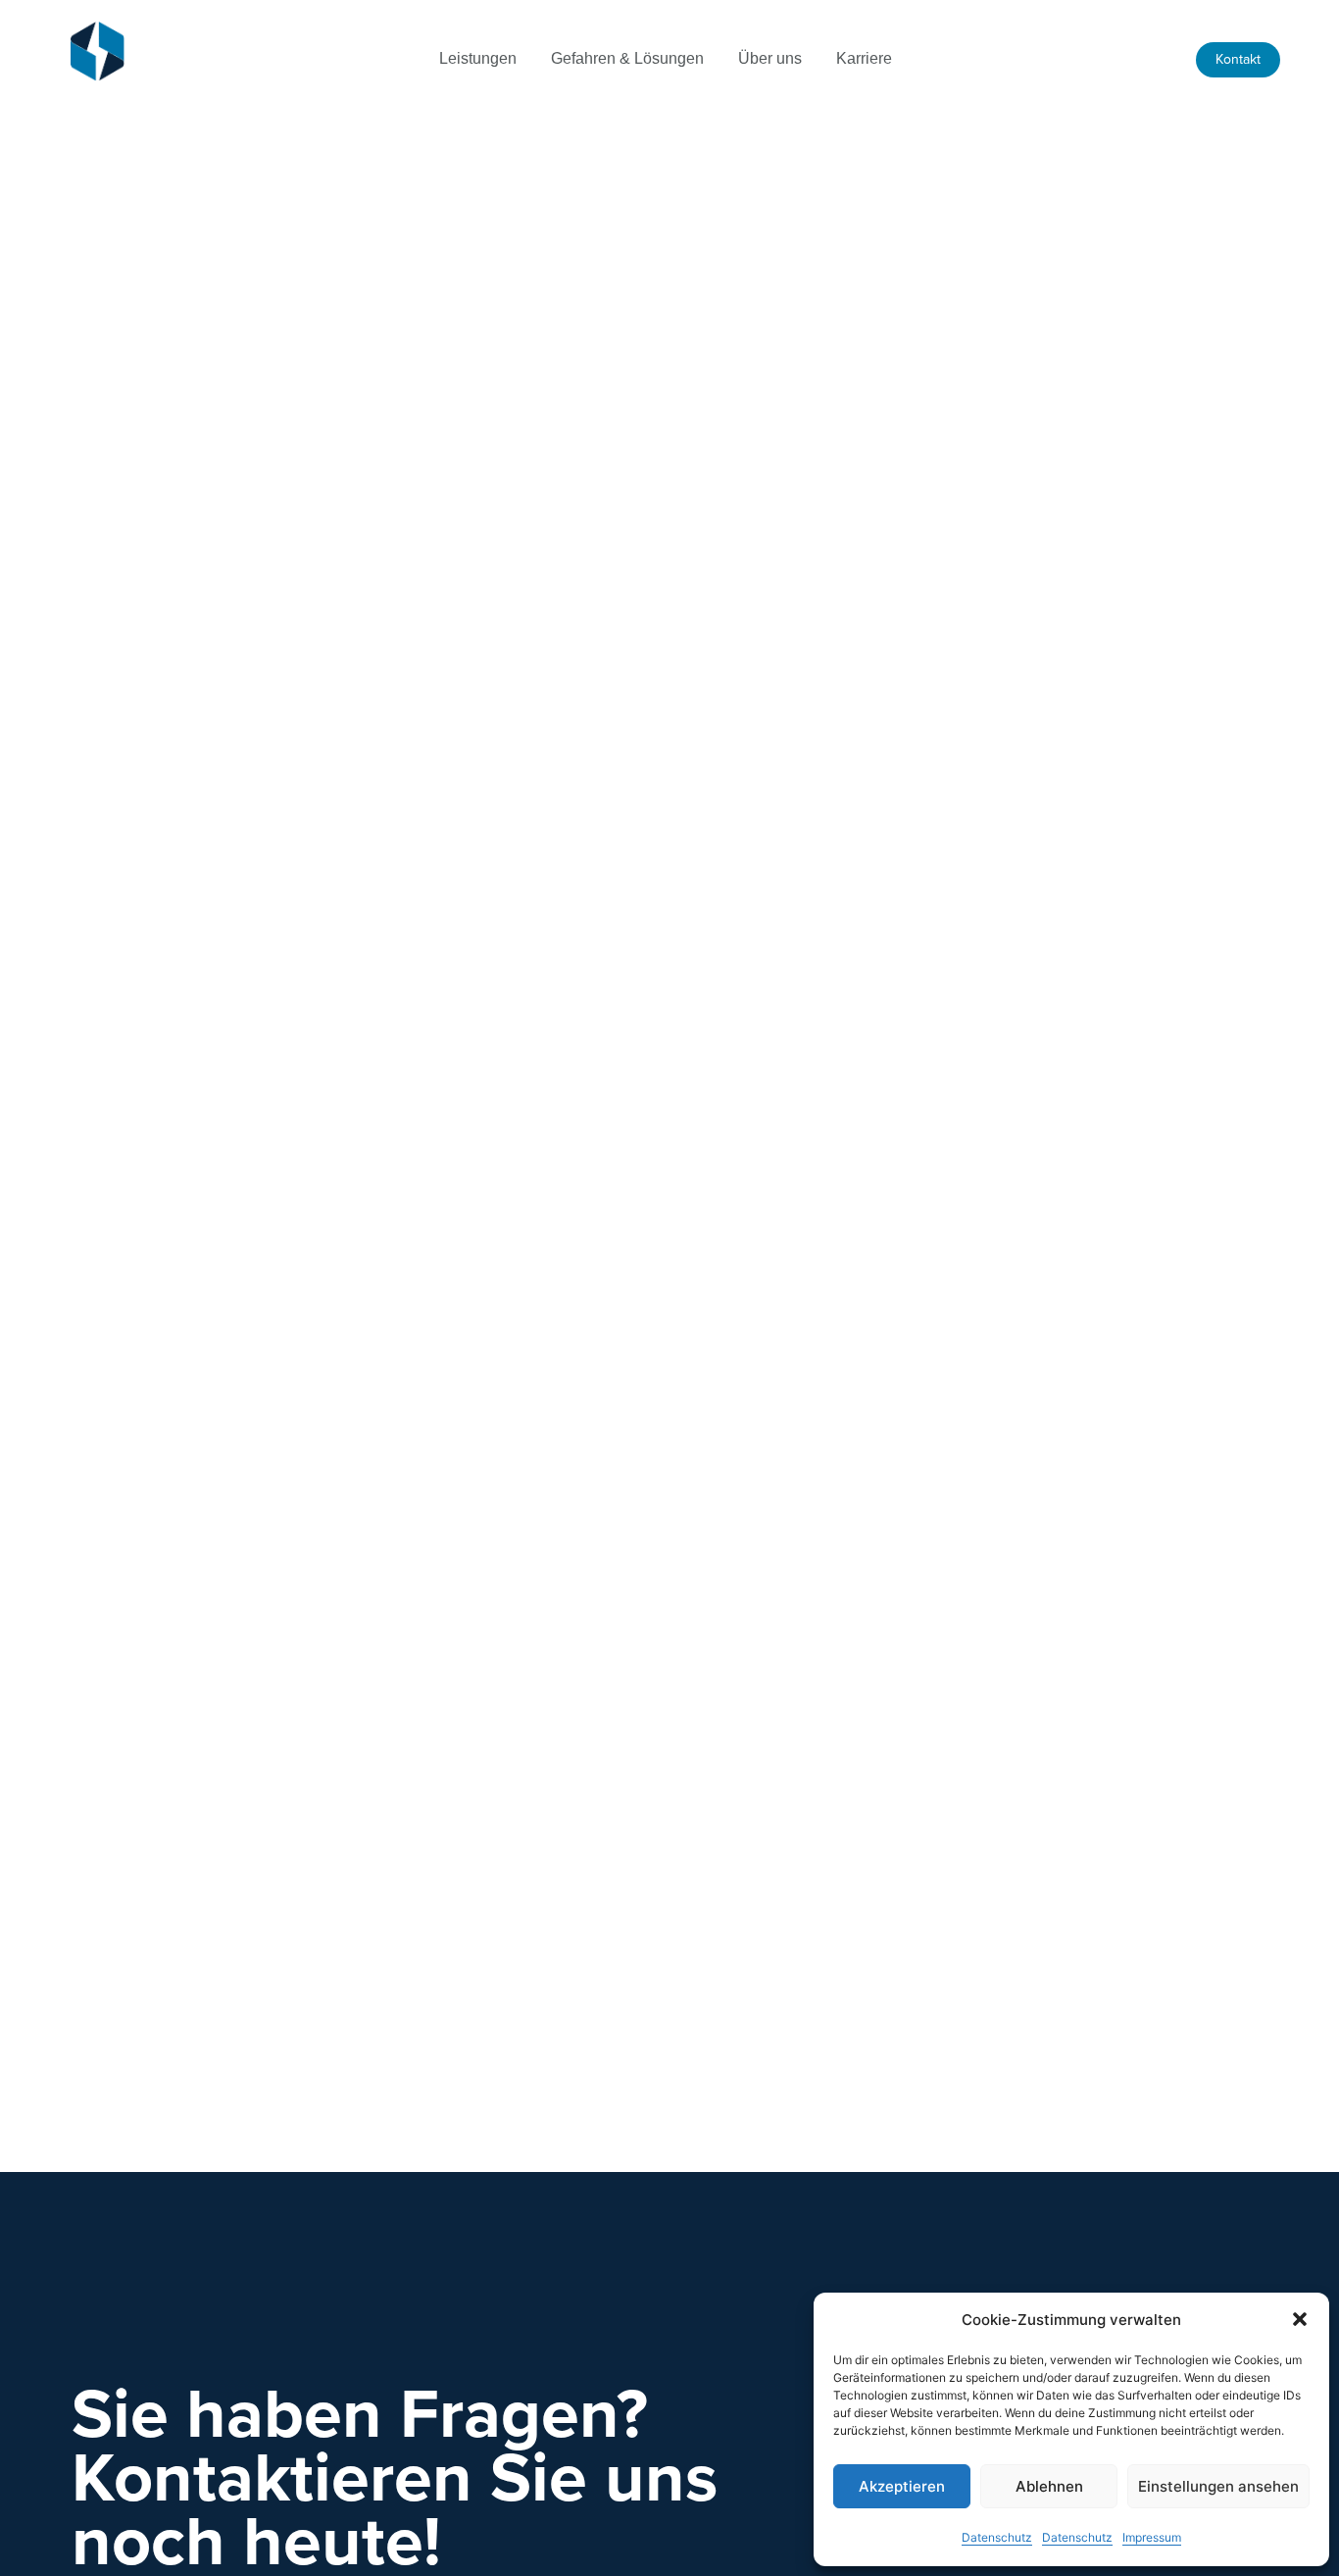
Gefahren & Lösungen (627, 58)
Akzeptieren (902, 2486)
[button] (1300, 2319)
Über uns (770, 58)
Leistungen (478, 58)
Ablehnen (1049, 2486)
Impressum (1152, 2537)
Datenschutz (997, 2537)
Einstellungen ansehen (1218, 2486)
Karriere (864, 58)
